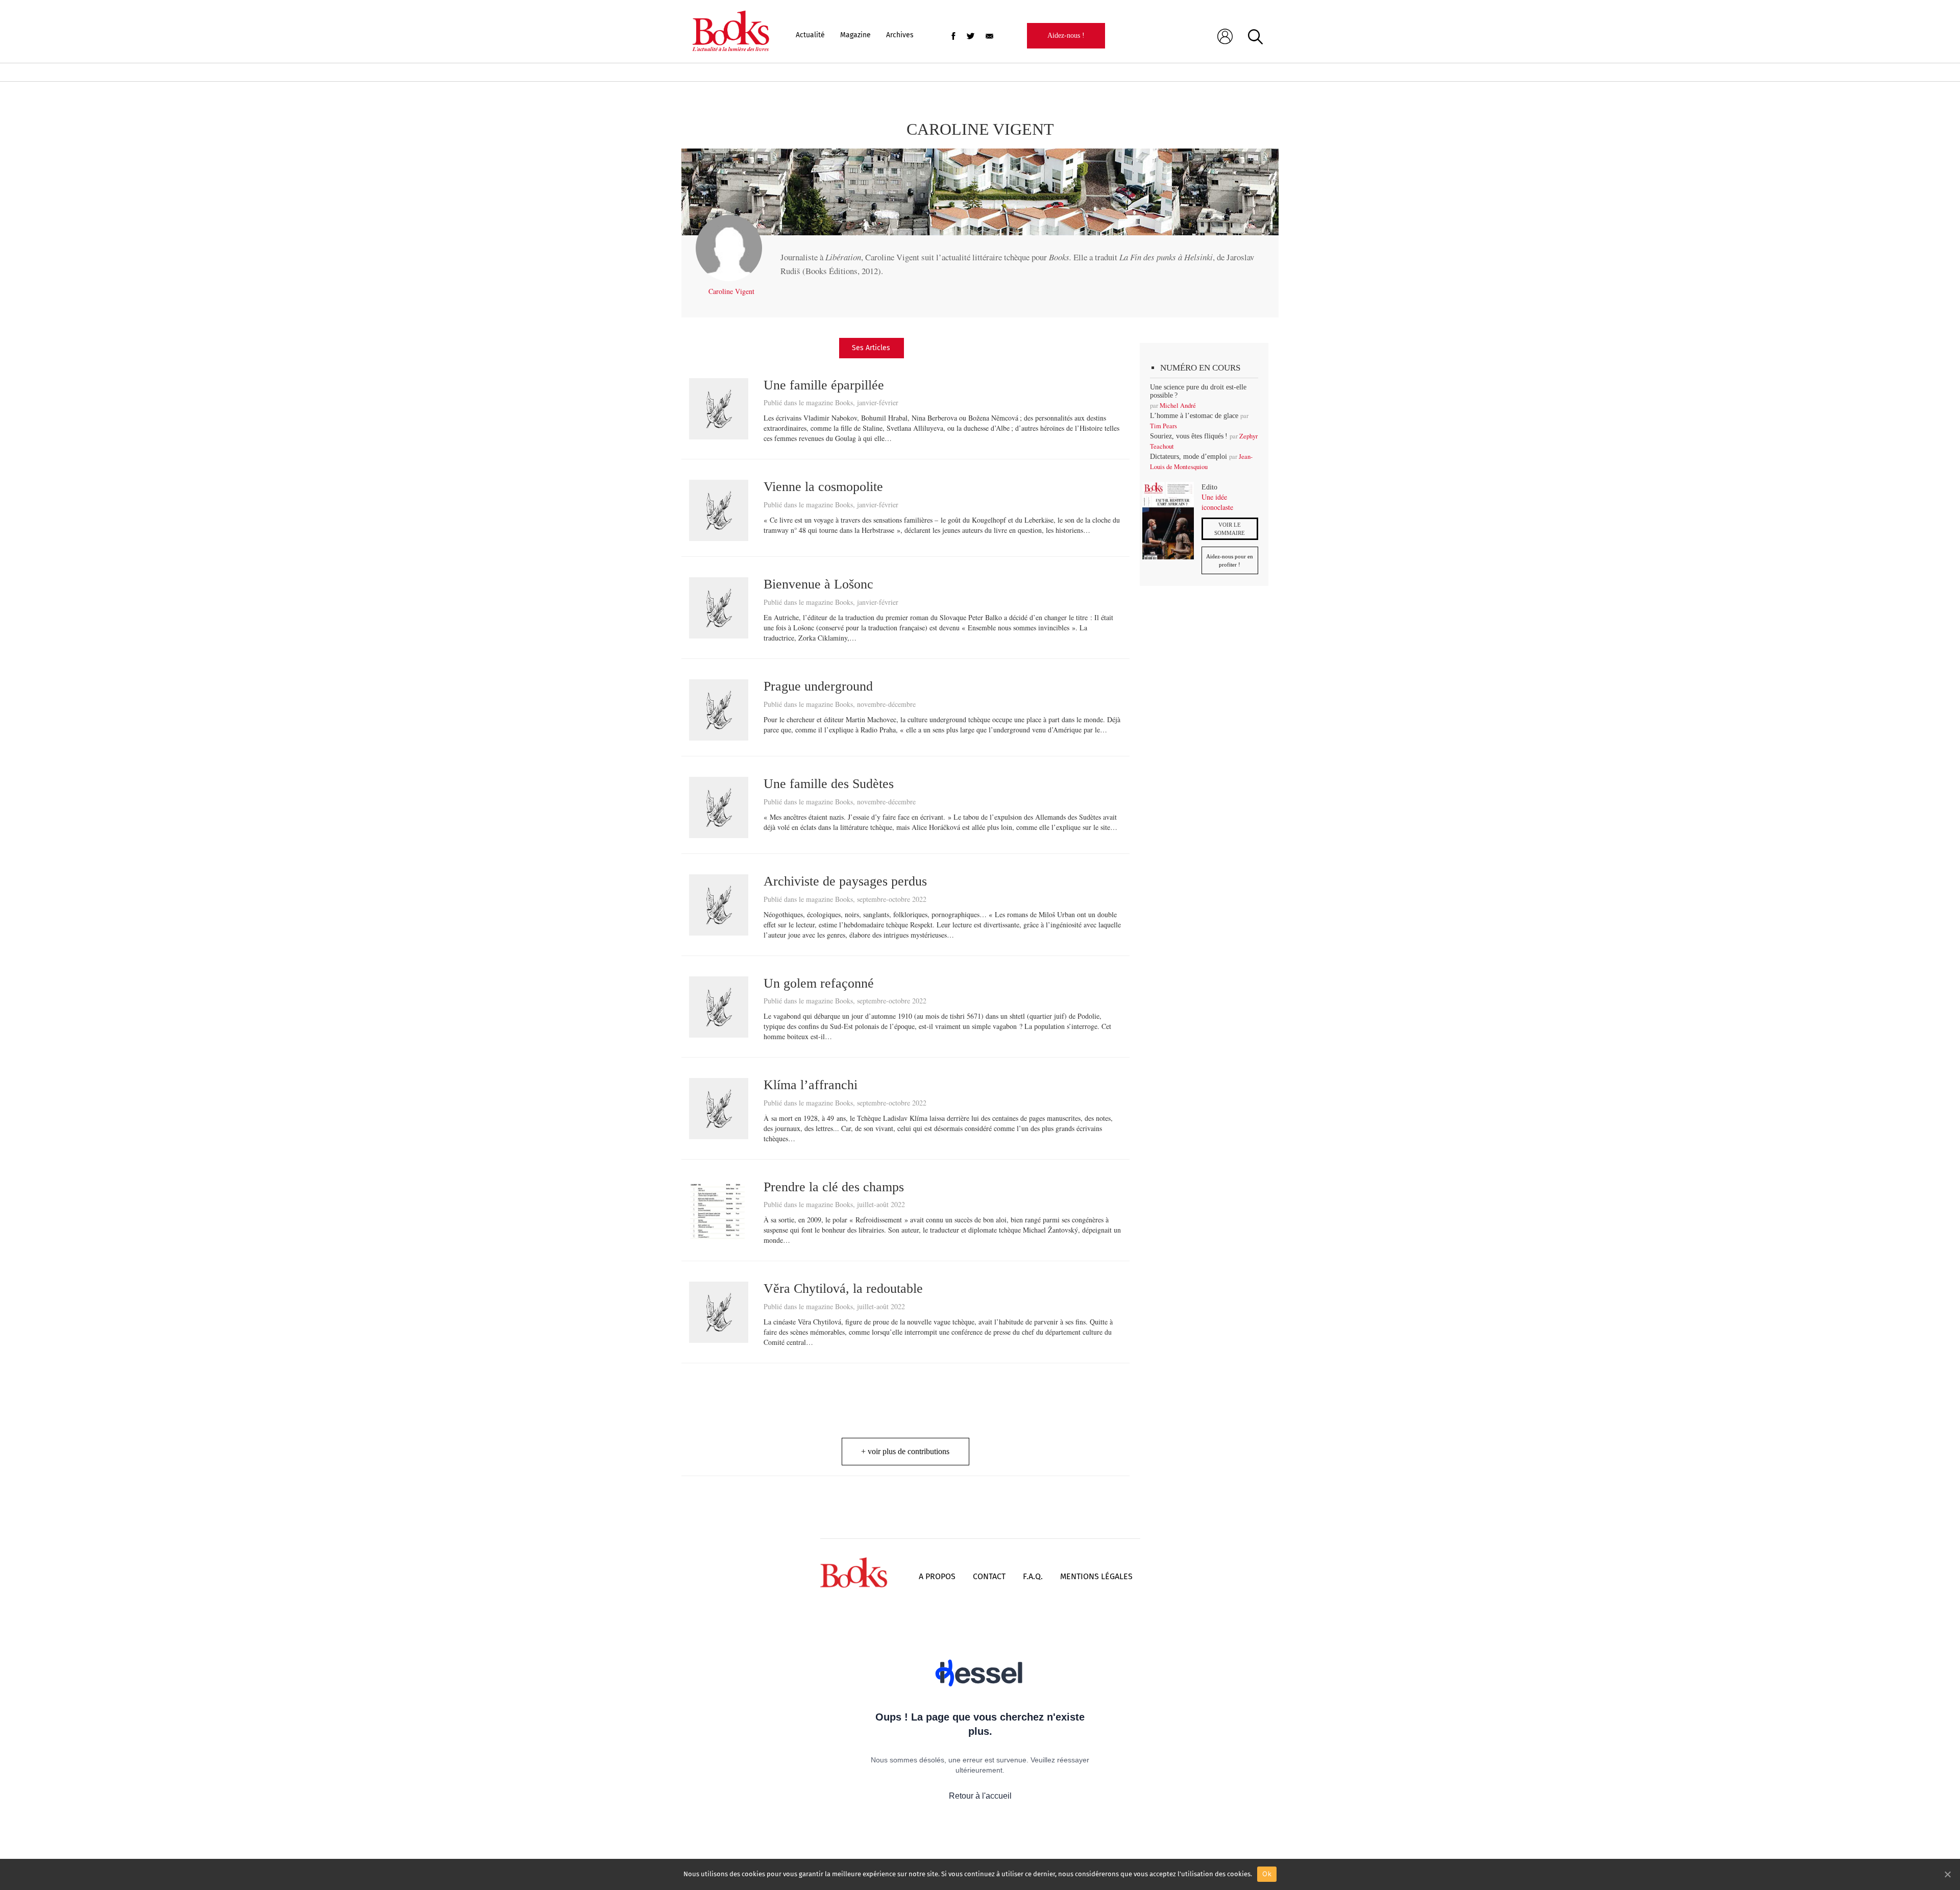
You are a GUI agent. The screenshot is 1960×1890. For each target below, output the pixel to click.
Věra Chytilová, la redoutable (843, 1288)
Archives (900, 35)
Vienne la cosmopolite (823, 487)
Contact (989, 1576)
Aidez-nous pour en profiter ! (1230, 560)
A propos (937, 1576)
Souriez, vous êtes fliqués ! (1189, 436)
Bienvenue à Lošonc (818, 584)
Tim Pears (1163, 426)
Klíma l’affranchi (811, 1085)
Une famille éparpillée (824, 385)
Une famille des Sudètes (829, 784)
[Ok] (1947, 1874)
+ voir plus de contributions (905, 1451)
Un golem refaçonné (819, 983)
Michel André (1178, 406)
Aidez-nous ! (1066, 35)
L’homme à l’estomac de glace (1194, 416)
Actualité (810, 35)
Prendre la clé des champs (834, 1187)
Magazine (855, 35)
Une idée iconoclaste (1217, 502)
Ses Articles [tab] (871, 348)
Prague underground (818, 686)
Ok (1267, 1874)
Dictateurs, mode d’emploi (1189, 457)
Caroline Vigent (731, 291)
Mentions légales (1096, 1576)
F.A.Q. (1033, 1576)
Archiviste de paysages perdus (845, 881)
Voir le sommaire (1230, 529)
